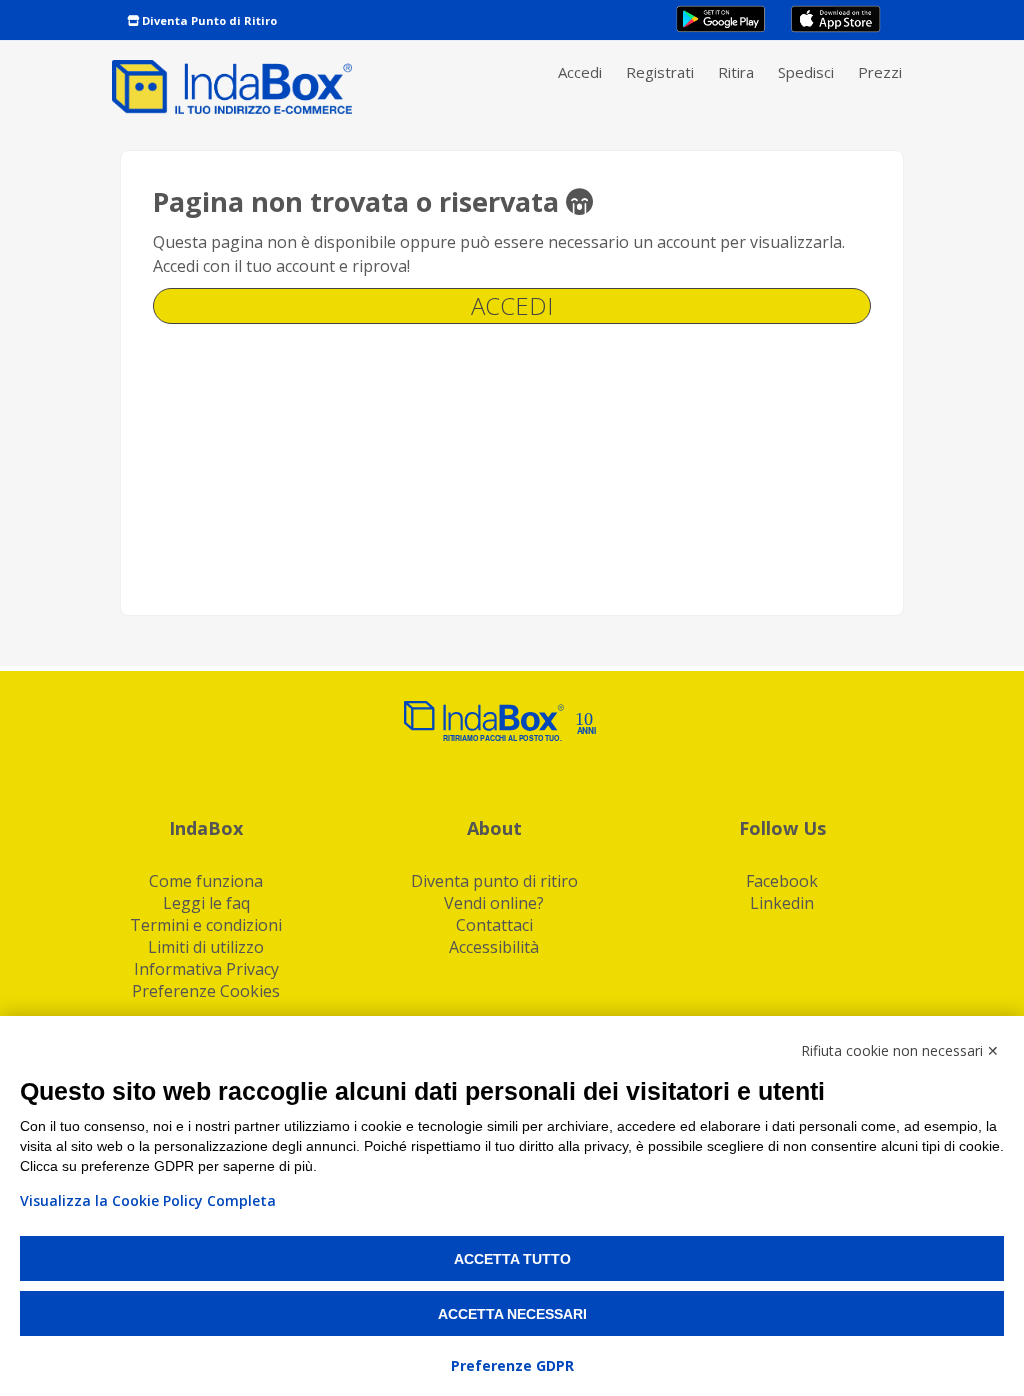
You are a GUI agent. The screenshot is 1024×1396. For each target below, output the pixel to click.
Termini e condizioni (206, 925)
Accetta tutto (512, 1259)
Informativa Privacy (206, 969)
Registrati (660, 72)
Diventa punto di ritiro (494, 881)
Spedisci (806, 72)
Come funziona (206, 881)
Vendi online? (494, 903)
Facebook (782, 881)
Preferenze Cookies (206, 991)
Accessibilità (494, 947)
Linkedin (782, 903)
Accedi (580, 72)
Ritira (736, 72)
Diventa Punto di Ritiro (208, 20)
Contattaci (494, 925)
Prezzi (880, 72)
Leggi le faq (206, 903)
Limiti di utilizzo (206, 947)
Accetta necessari (512, 1314)
